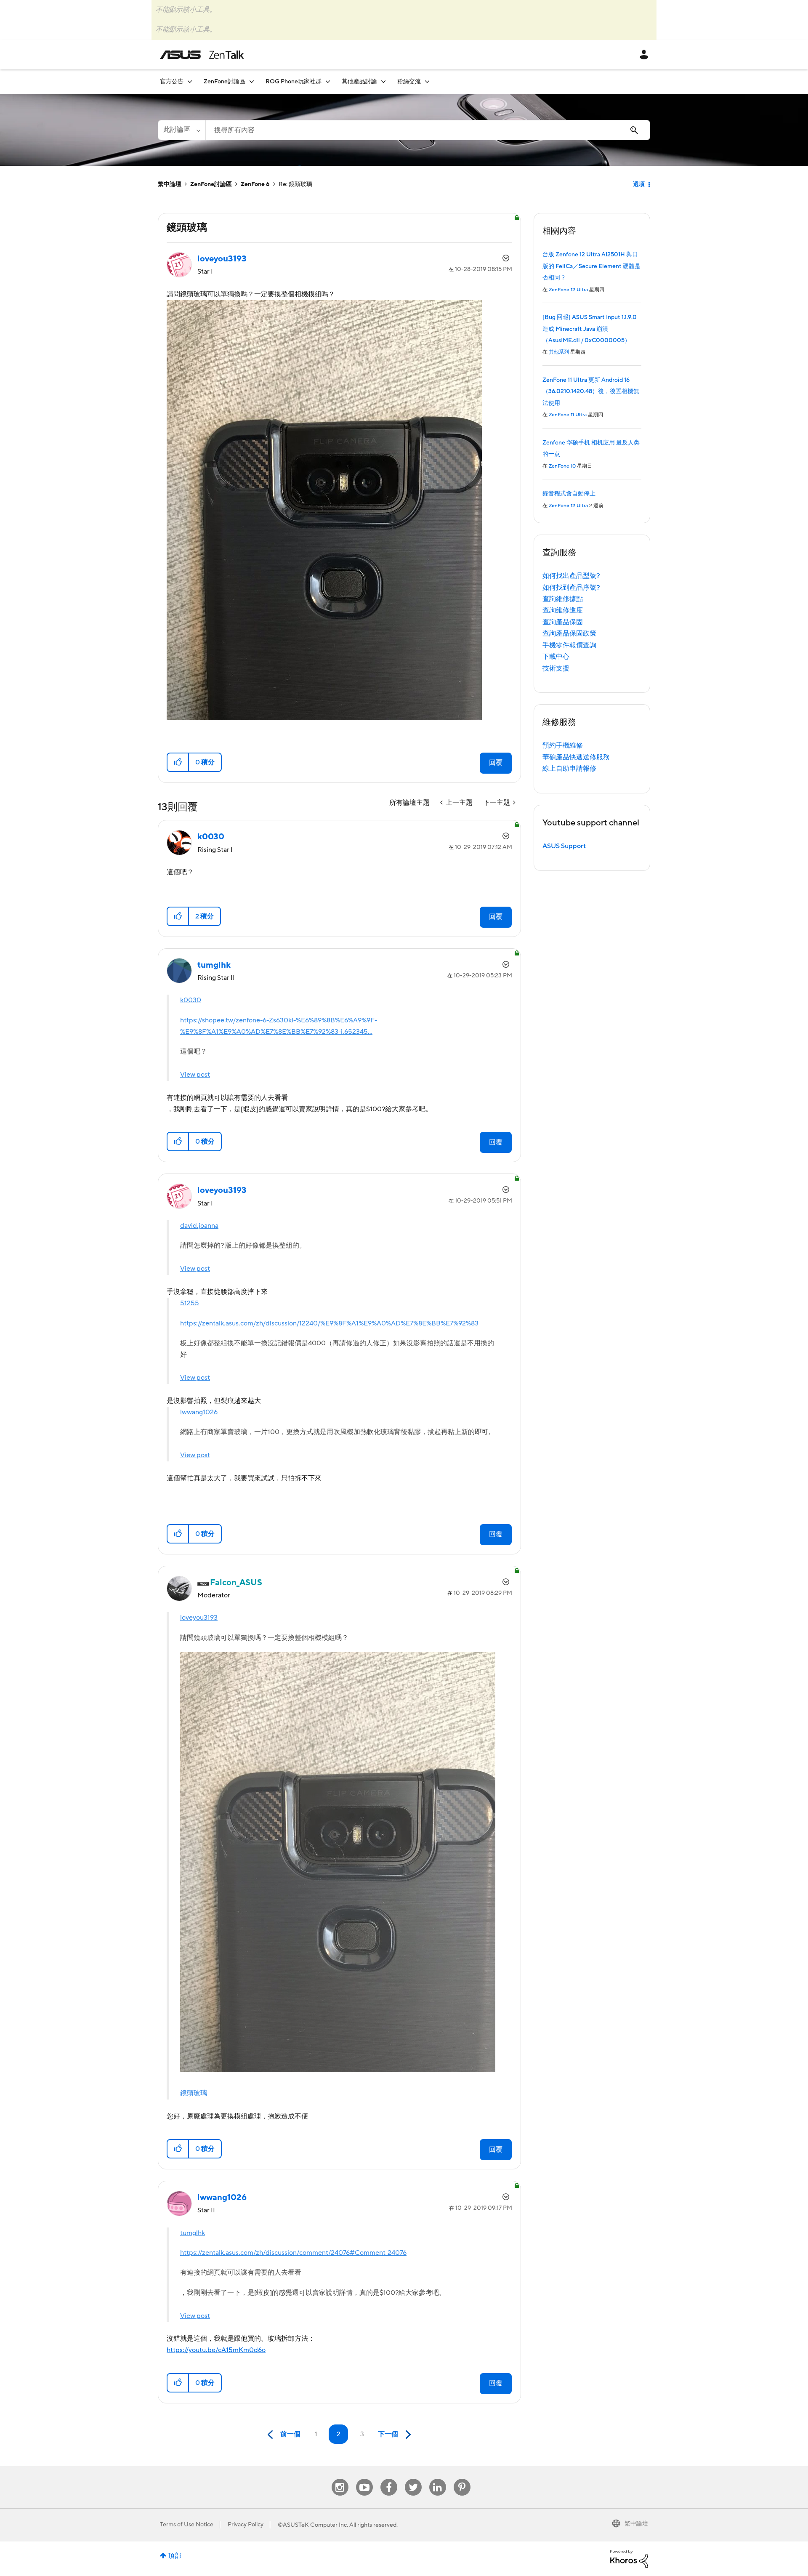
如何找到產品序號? (571, 588)
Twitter (413, 2479)
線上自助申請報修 (569, 769)
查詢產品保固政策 (569, 633)
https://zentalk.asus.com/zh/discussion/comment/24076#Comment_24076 (293, 2253)
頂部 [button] (175, 2556)
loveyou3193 (199, 1618)
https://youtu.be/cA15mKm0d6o (216, 2350)
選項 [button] (639, 184)
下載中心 (556, 657)
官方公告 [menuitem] (172, 82)
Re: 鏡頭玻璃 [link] (295, 184)
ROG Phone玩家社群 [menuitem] (294, 82)
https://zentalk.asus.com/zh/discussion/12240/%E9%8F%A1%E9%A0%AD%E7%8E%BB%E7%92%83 (329, 1323)
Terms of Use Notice (187, 2525)
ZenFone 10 (562, 466)
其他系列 (559, 352)
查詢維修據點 (563, 599)
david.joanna (199, 1226)
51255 (190, 1303)
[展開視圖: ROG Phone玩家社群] (328, 81)
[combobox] (428, 130)
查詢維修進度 (563, 610)
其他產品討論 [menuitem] (359, 82)
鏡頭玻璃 (194, 2093)
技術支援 (556, 668)
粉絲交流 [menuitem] (409, 82)
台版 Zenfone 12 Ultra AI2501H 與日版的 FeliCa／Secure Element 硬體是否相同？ (591, 266)
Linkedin (438, 2479)
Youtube (364, 2479)
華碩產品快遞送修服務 (576, 757)
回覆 (496, 763)
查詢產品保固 (563, 622)
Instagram (340, 2479)
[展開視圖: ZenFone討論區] (252, 81)
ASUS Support (564, 846)
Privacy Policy (246, 2525)
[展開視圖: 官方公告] (190, 81)
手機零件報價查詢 (569, 645)
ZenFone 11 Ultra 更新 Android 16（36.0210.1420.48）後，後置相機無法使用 (591, 392)
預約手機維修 (563, 745)
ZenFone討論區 (211, 184)
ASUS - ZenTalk (202, 55)
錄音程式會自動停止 (569, 494)
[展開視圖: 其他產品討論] (383, 81)
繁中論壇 (170, 184)
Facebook (389, 2479)
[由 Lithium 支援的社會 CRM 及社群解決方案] (629, 2558)
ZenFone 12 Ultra (568, 290)
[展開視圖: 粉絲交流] (427, 81)
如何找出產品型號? (571, 576)
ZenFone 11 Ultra (568, 415)
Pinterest (462, 2479)
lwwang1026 (199, 1412)
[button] (178, 762)
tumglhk (193, 2233)
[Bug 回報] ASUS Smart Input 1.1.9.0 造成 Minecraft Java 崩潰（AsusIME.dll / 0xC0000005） (590, 329)
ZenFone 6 (255, 184)
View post (195, 1075)
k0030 (191, 1000)
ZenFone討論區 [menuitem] (225, 82)
